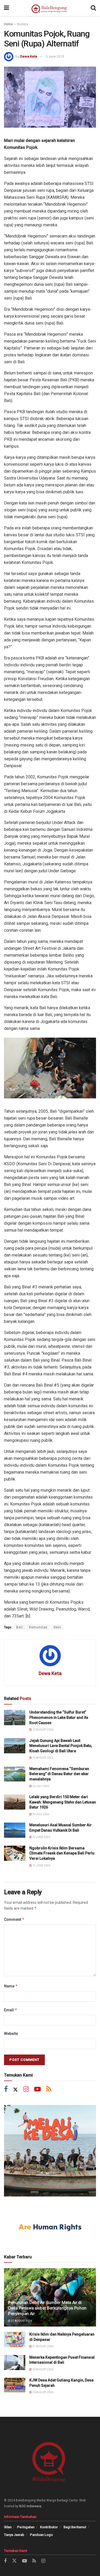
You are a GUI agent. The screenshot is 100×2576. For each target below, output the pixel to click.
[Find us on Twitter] (15, 2090)
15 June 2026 (41, 1865)
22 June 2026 (41, 1837)
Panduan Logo (41, 2535)
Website (11, 2034)
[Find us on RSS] (49, 2090)
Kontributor (49, 2527)
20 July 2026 (40, 1814)
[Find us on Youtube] (37, 2090)
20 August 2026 (43, 2369)
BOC (23, 2506)
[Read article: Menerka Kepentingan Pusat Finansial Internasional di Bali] (15, 2363)
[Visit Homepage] (50, 8)
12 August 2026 (43, 1730)
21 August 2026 (21, 2321)
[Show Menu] (7, 8)
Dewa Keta (29, 56)
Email (11, 2010)
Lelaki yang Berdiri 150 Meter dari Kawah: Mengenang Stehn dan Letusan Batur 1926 (63, 1802)
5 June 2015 (55, 56)
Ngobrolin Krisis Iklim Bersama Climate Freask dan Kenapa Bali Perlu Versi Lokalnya (62, 1853)
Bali (20, 1627)
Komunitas (38, 1627)
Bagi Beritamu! (75, 2527)
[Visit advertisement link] (50, 2151)
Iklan (8, 2527)
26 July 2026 (40, 1786)
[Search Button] (93, 8)
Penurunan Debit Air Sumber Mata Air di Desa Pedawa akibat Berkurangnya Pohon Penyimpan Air (47, 2308)
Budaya (23, 24)
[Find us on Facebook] (6, 2090)
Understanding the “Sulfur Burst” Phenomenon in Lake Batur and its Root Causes (59, 1717)
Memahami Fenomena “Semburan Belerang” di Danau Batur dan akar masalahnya (59, 1774)
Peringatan (26, 2527)
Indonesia (34, 2506)
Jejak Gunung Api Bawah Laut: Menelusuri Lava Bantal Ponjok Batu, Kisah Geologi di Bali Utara (61, 1746)
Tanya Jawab (14, 2535)
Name (11, 1986)
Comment (14, 1919)
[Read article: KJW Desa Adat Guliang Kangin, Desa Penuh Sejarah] (15, 2385)
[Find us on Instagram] (26, 2090)
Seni (57, 1627)
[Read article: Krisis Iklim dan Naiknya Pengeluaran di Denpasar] (15, 2339)
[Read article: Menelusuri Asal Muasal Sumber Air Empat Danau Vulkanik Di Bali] (15, 1830)
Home (8, 24)
